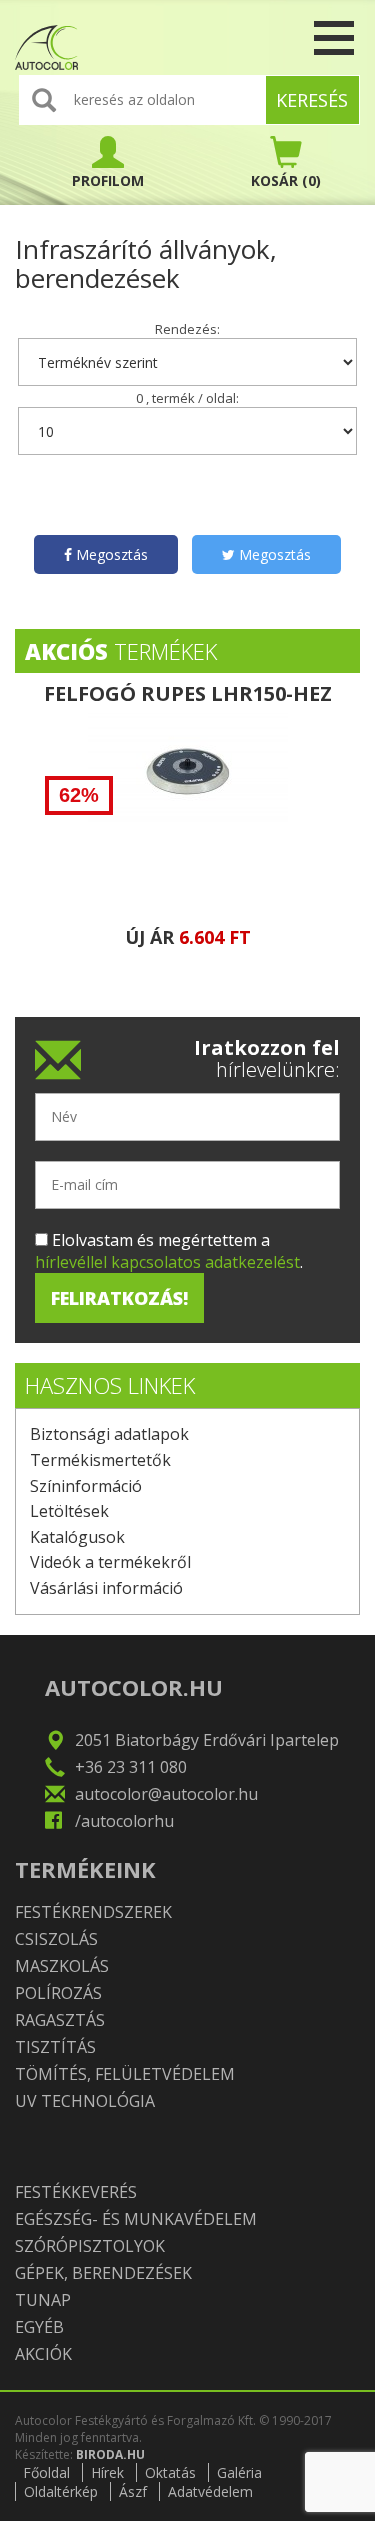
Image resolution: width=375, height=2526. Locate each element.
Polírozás (58, 1993)
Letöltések (69, 1511)
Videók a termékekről (110, 1562)
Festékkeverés (76, 2192)
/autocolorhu (124, 1821)
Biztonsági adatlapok (109, 1434)
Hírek (107, 2472)
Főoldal (46, 2472)
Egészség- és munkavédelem (136, 2219)
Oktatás (170, 2472)
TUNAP (43, 2300)
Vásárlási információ (106, 1588)
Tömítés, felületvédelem (125, 2074)
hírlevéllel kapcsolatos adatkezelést (167, 1262)
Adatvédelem (210, 2491)
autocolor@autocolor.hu (166, 1794)
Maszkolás (62, 1966)
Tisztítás (55, 2047)
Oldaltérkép (61, 2491)
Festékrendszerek (93, 1912)
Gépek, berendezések (103, 2273)
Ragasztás (60, 2020)
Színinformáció (86, 1486)
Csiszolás (56, 1939)
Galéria (239, 2472)
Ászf (133, 2491)
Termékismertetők (100, 1460)
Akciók (43, 2354)
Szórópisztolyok (90, 2246)
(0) (286, 180)
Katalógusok (77, 1537)
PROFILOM (108, 180)
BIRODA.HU (110, 2454)
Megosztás (110, 554)
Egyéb (39, 2327)
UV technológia (85, 2101)
